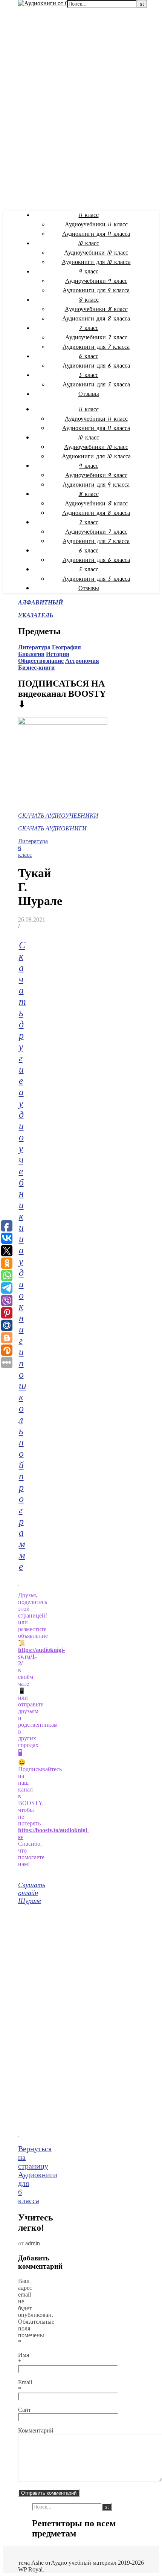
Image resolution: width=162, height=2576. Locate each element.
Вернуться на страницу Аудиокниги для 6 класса (38, 2175)
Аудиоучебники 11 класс (96, 225)
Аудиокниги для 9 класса (96, 291)
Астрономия (82, 661)
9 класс (89, 272)
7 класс (89, 328)
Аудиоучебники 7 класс (96, 338)
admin (33, 2243)
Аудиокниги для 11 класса (96, 234)
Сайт (24, 2410)
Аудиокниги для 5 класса (96, 385)
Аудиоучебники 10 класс (96, 253)
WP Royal (30, 2569)
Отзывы (89, 394)
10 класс (89, 243)
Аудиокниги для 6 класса (96, 366)
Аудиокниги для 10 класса (96, 262)
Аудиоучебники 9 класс (96, 281)
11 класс (89, 215)
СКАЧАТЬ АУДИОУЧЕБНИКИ (58, 816)
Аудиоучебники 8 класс (96, 309)
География (66, 647)
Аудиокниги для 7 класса (96, 347)
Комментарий (36, 2430)
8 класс (89, 300)
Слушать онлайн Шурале (32, 1893)
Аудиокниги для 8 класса (96, 319)
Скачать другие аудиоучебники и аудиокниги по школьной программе (23, 1256)
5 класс (89, 375)
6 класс (89, 356)
